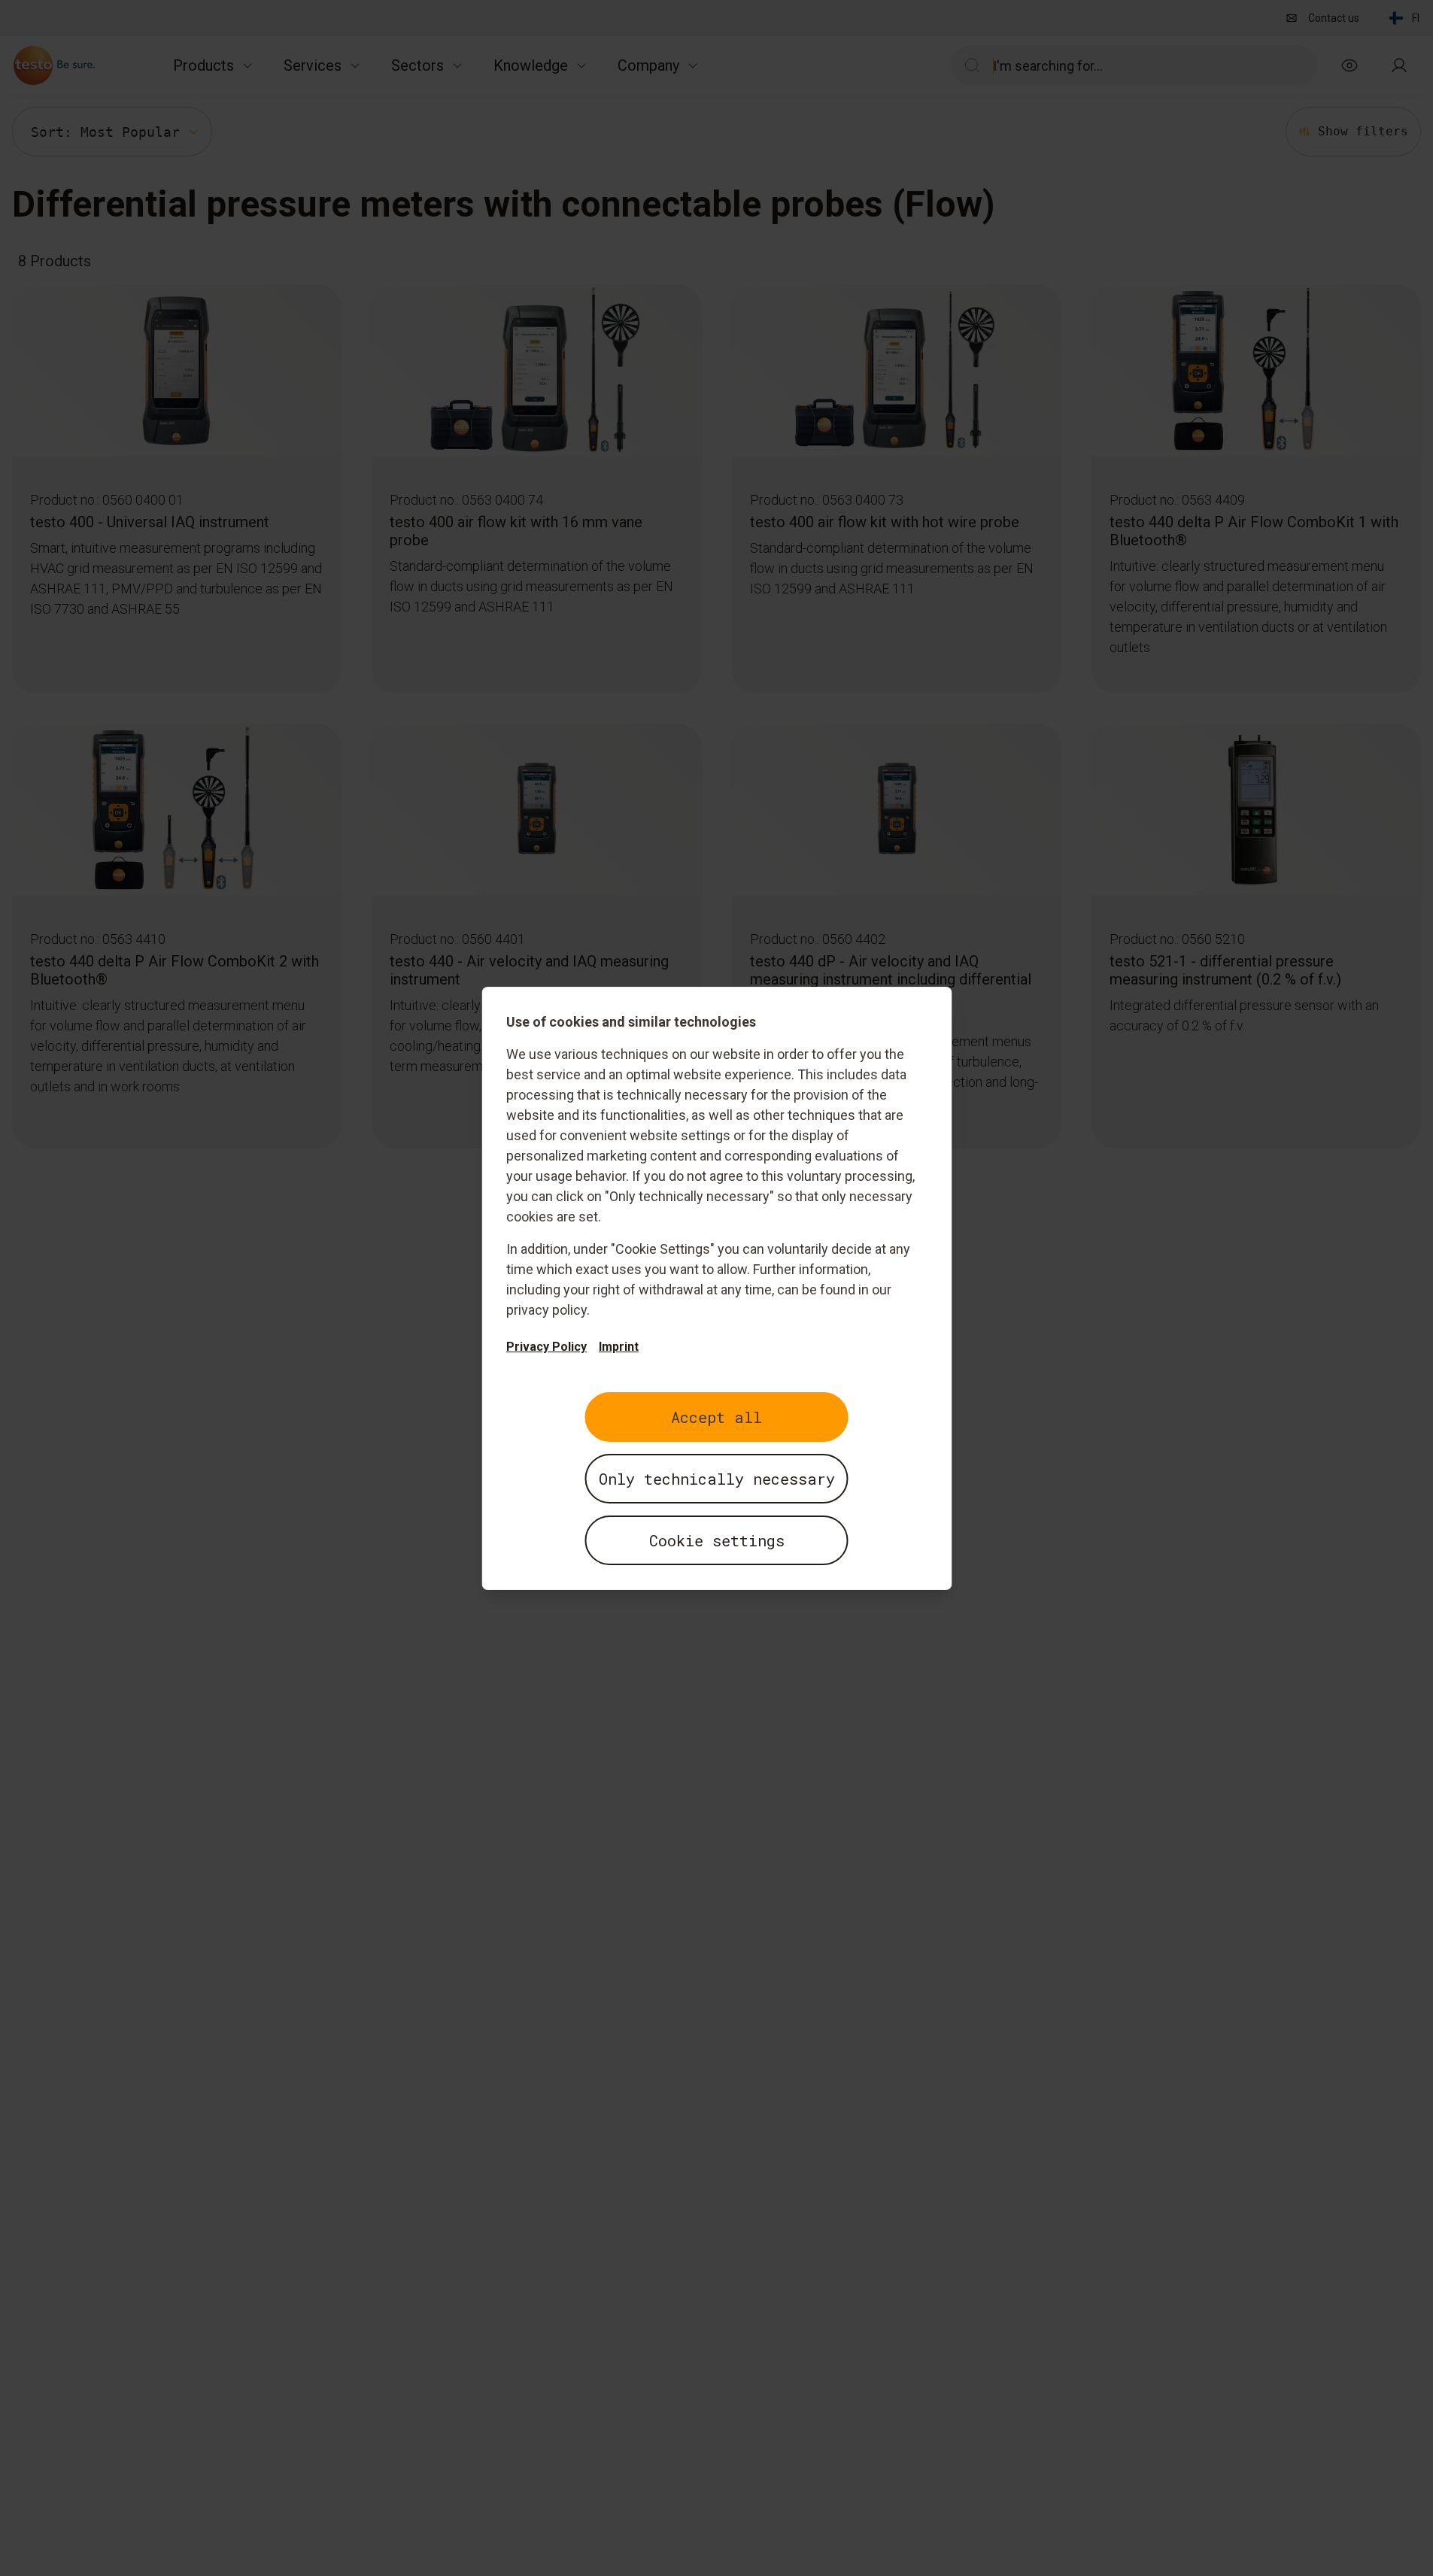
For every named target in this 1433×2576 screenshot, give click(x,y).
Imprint (619, 1347)
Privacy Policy (546, 1347)
